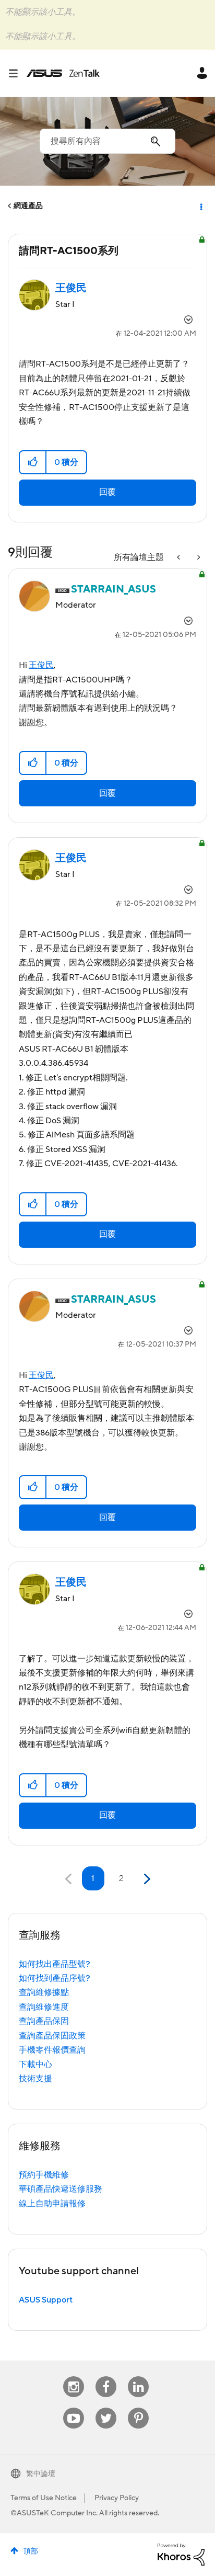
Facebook (106, 2376)
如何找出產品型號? (55, 1964)
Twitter (106, 2408)
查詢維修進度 (44, 2007)
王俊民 (41, 665)
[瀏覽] (17, 73)
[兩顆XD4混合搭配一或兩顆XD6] (198, 558)
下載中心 (35, 2065)
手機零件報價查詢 (52, 2050)
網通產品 (28, 206)
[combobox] (107, 141)
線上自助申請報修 (52, 2204)
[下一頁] (146, 1879)
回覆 (107, 492)
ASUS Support (46, 2300)
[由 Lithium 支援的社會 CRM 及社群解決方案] (181, 2554)
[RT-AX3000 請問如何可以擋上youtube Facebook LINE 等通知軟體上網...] (180, 558)
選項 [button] (200, 206)
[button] (33, 462)
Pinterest (138, 2408)
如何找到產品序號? (55, 1978)
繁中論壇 (41, 2474)
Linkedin (138, 2376)
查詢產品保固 (44, 2021)
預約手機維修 (44, 2175)
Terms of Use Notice (44, 2498)
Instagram (74, 2376)
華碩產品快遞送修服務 (61, 2189)
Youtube (74, 2408)
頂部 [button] (31, 2551)
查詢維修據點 (44, 1992)
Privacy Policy (117, 2498)
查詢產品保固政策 (52, 2036)
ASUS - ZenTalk (63, 73)
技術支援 (35, 2079)
